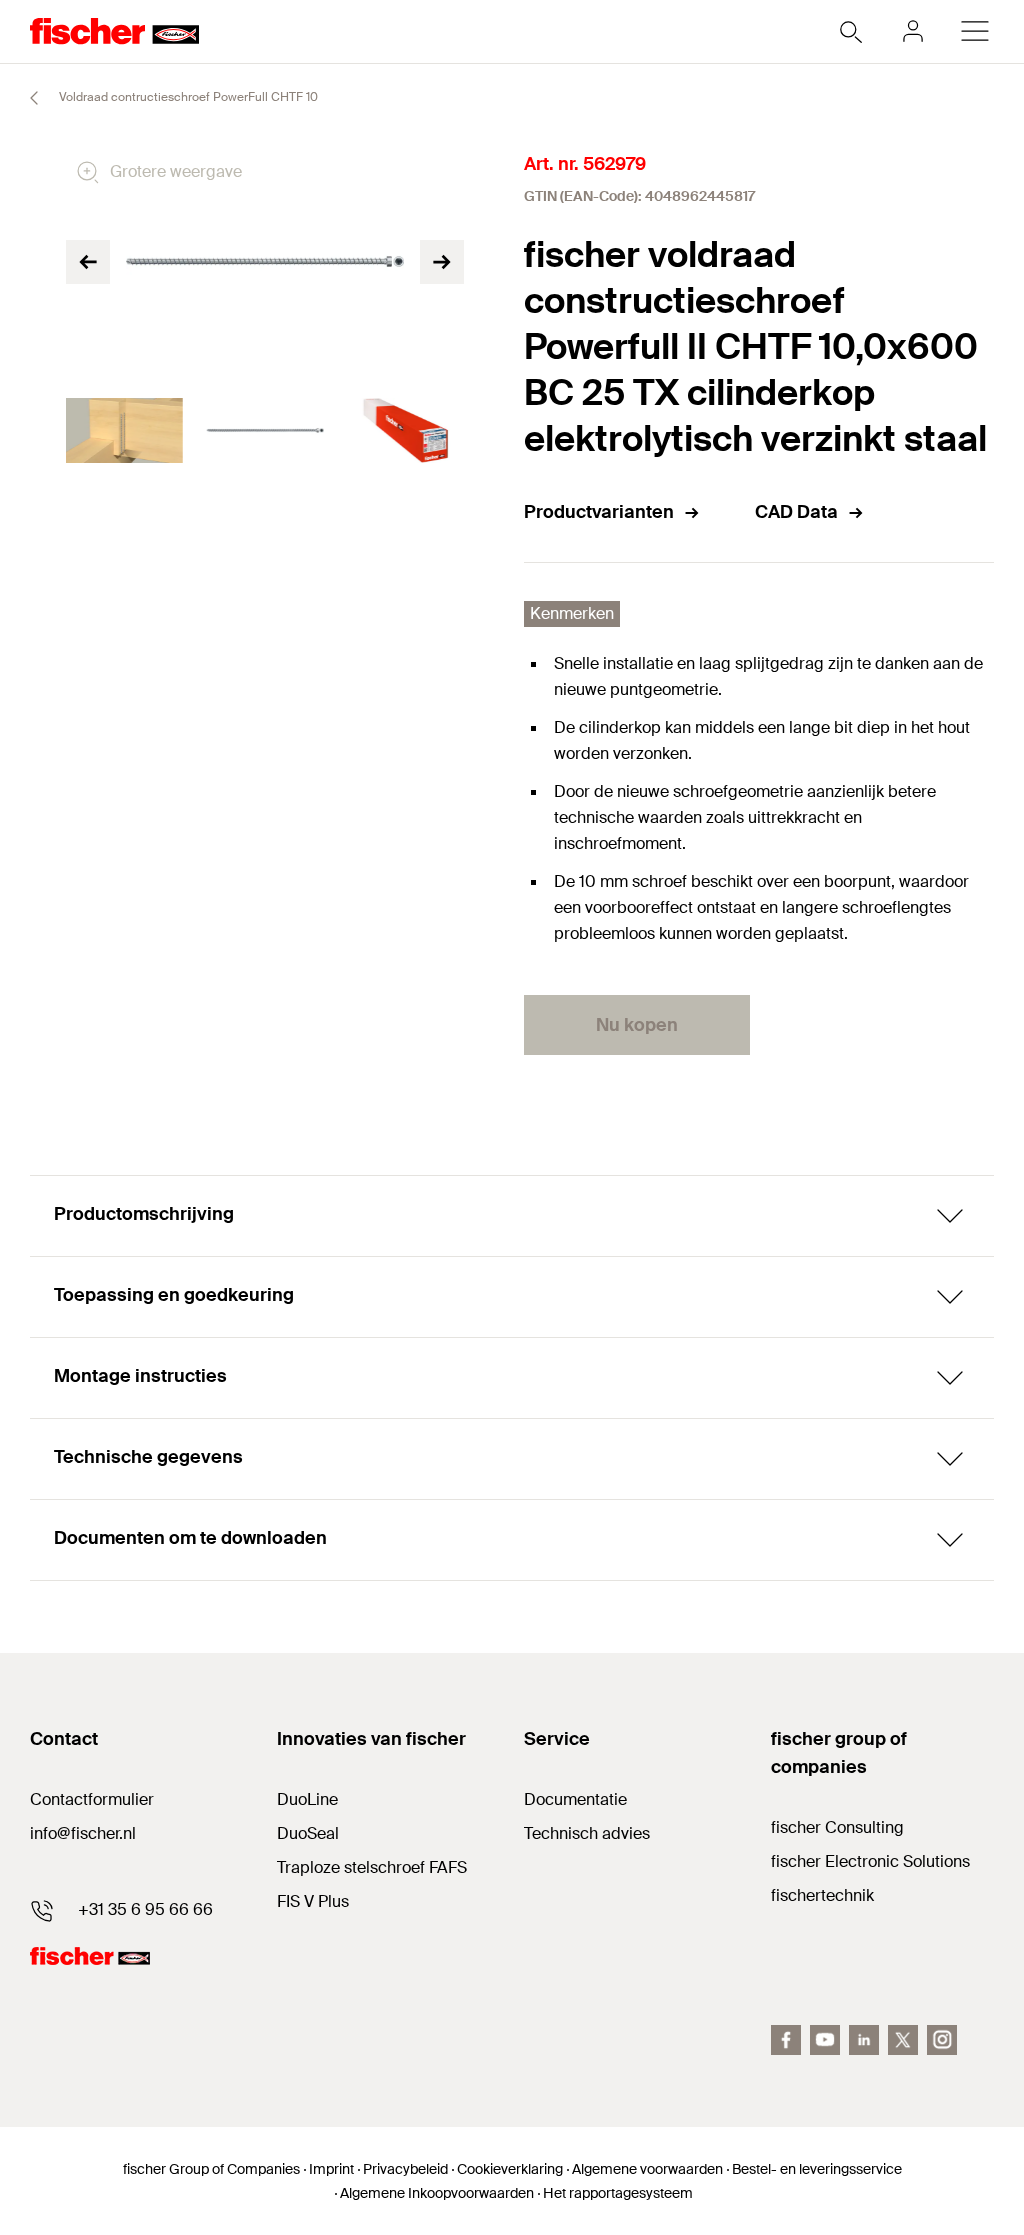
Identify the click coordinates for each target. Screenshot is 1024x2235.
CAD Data (796, 512)
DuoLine (307, 1799)
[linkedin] (864, 2040)
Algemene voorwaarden (647, 2169)
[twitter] (903, 2040)
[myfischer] (913, 31)
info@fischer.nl (83, 1833)
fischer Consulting (837, 1827)
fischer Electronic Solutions (870, 1861)
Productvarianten (599, 512)
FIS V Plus (313, 1901)
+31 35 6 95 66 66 (145, 1909)
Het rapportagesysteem (618, 2193)
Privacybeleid (405, 2169)
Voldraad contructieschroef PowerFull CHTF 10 (187, 97)
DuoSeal (308, 1833)
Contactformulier (92, 1799)
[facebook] (786, 2040)
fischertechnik (822, 1895)
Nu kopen (637, 1025)
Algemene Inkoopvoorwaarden (437, 2193)
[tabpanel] (124, 431)
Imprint (331, 2169)
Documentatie (575, 1799)
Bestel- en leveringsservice (817, 2169)
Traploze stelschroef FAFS (372, 1867)
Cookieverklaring (510, 2169)
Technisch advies (587, 1833)
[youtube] (825, 2040)
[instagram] (942, 2040)
